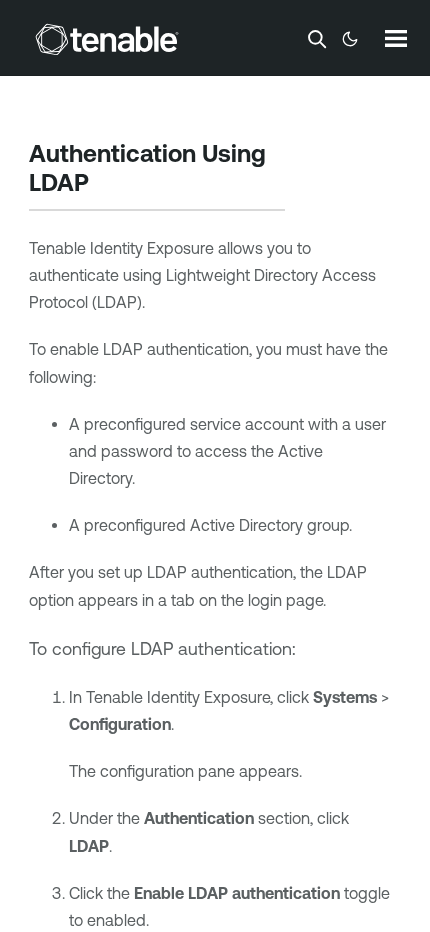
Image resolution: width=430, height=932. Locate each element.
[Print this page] (112, 185)
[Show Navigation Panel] (396, 38)
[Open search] (317, 39)
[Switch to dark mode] (350, 39)
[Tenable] (107, 39)
